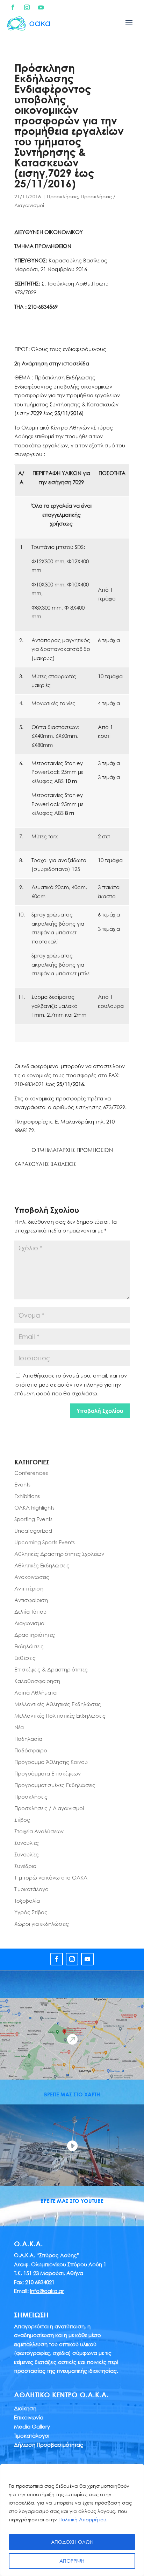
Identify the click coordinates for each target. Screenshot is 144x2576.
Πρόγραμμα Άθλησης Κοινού (51, 1762)
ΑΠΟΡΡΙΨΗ (72, 2561)
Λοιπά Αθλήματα (35, 1692)
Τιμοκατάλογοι (32, 1889)
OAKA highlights (34, 1507)
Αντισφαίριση (31, 1600)
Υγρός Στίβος (31, 1912)
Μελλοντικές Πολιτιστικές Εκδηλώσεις (60, 1716)
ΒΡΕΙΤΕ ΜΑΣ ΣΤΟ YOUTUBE (72, 2201)
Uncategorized (33, 1531)
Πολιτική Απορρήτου (82, 2519)
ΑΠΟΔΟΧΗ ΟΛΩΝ (72, 2542)
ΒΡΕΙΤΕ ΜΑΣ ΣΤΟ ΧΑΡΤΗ (72, 2094)
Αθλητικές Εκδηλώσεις (42, 1565)
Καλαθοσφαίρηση (37, 1681)
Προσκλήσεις (62, 196)
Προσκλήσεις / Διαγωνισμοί (49, 1808)
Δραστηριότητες (35, 1635)
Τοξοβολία (27, 1901)
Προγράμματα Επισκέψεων (48, 1773)
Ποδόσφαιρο (31, 1750)
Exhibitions (27, 1496)
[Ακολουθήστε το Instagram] (27, 7)
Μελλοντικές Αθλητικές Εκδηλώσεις (58, 1704)
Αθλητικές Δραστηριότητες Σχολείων (59, 1554)
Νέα (19, 1727)
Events (22, 1484)
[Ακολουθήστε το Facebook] (13, 7)
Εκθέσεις (25, 1658)
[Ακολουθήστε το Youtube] (41, 7)
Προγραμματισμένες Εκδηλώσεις (55, 1785)
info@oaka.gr (47, 2291)
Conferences (31, 1473)
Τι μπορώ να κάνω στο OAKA (51, 1877)
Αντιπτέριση (29, 1588)
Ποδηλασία (28, 1739)
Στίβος (22, 1820)
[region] (72, 2520)
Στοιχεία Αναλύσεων (39, 1831)
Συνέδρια (25, 1866)
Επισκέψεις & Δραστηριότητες (51, 1669)
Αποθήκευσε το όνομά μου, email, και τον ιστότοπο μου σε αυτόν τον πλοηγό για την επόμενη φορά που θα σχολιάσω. (71, 1384)
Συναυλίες (27, 1843)
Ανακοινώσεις (32, 1577)
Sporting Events (33, 1519)
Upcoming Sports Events (45, 1542)
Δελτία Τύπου (30, 1612)
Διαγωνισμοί (30, 1623)
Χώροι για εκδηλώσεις (42, 1924)
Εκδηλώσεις (29, 1646)
